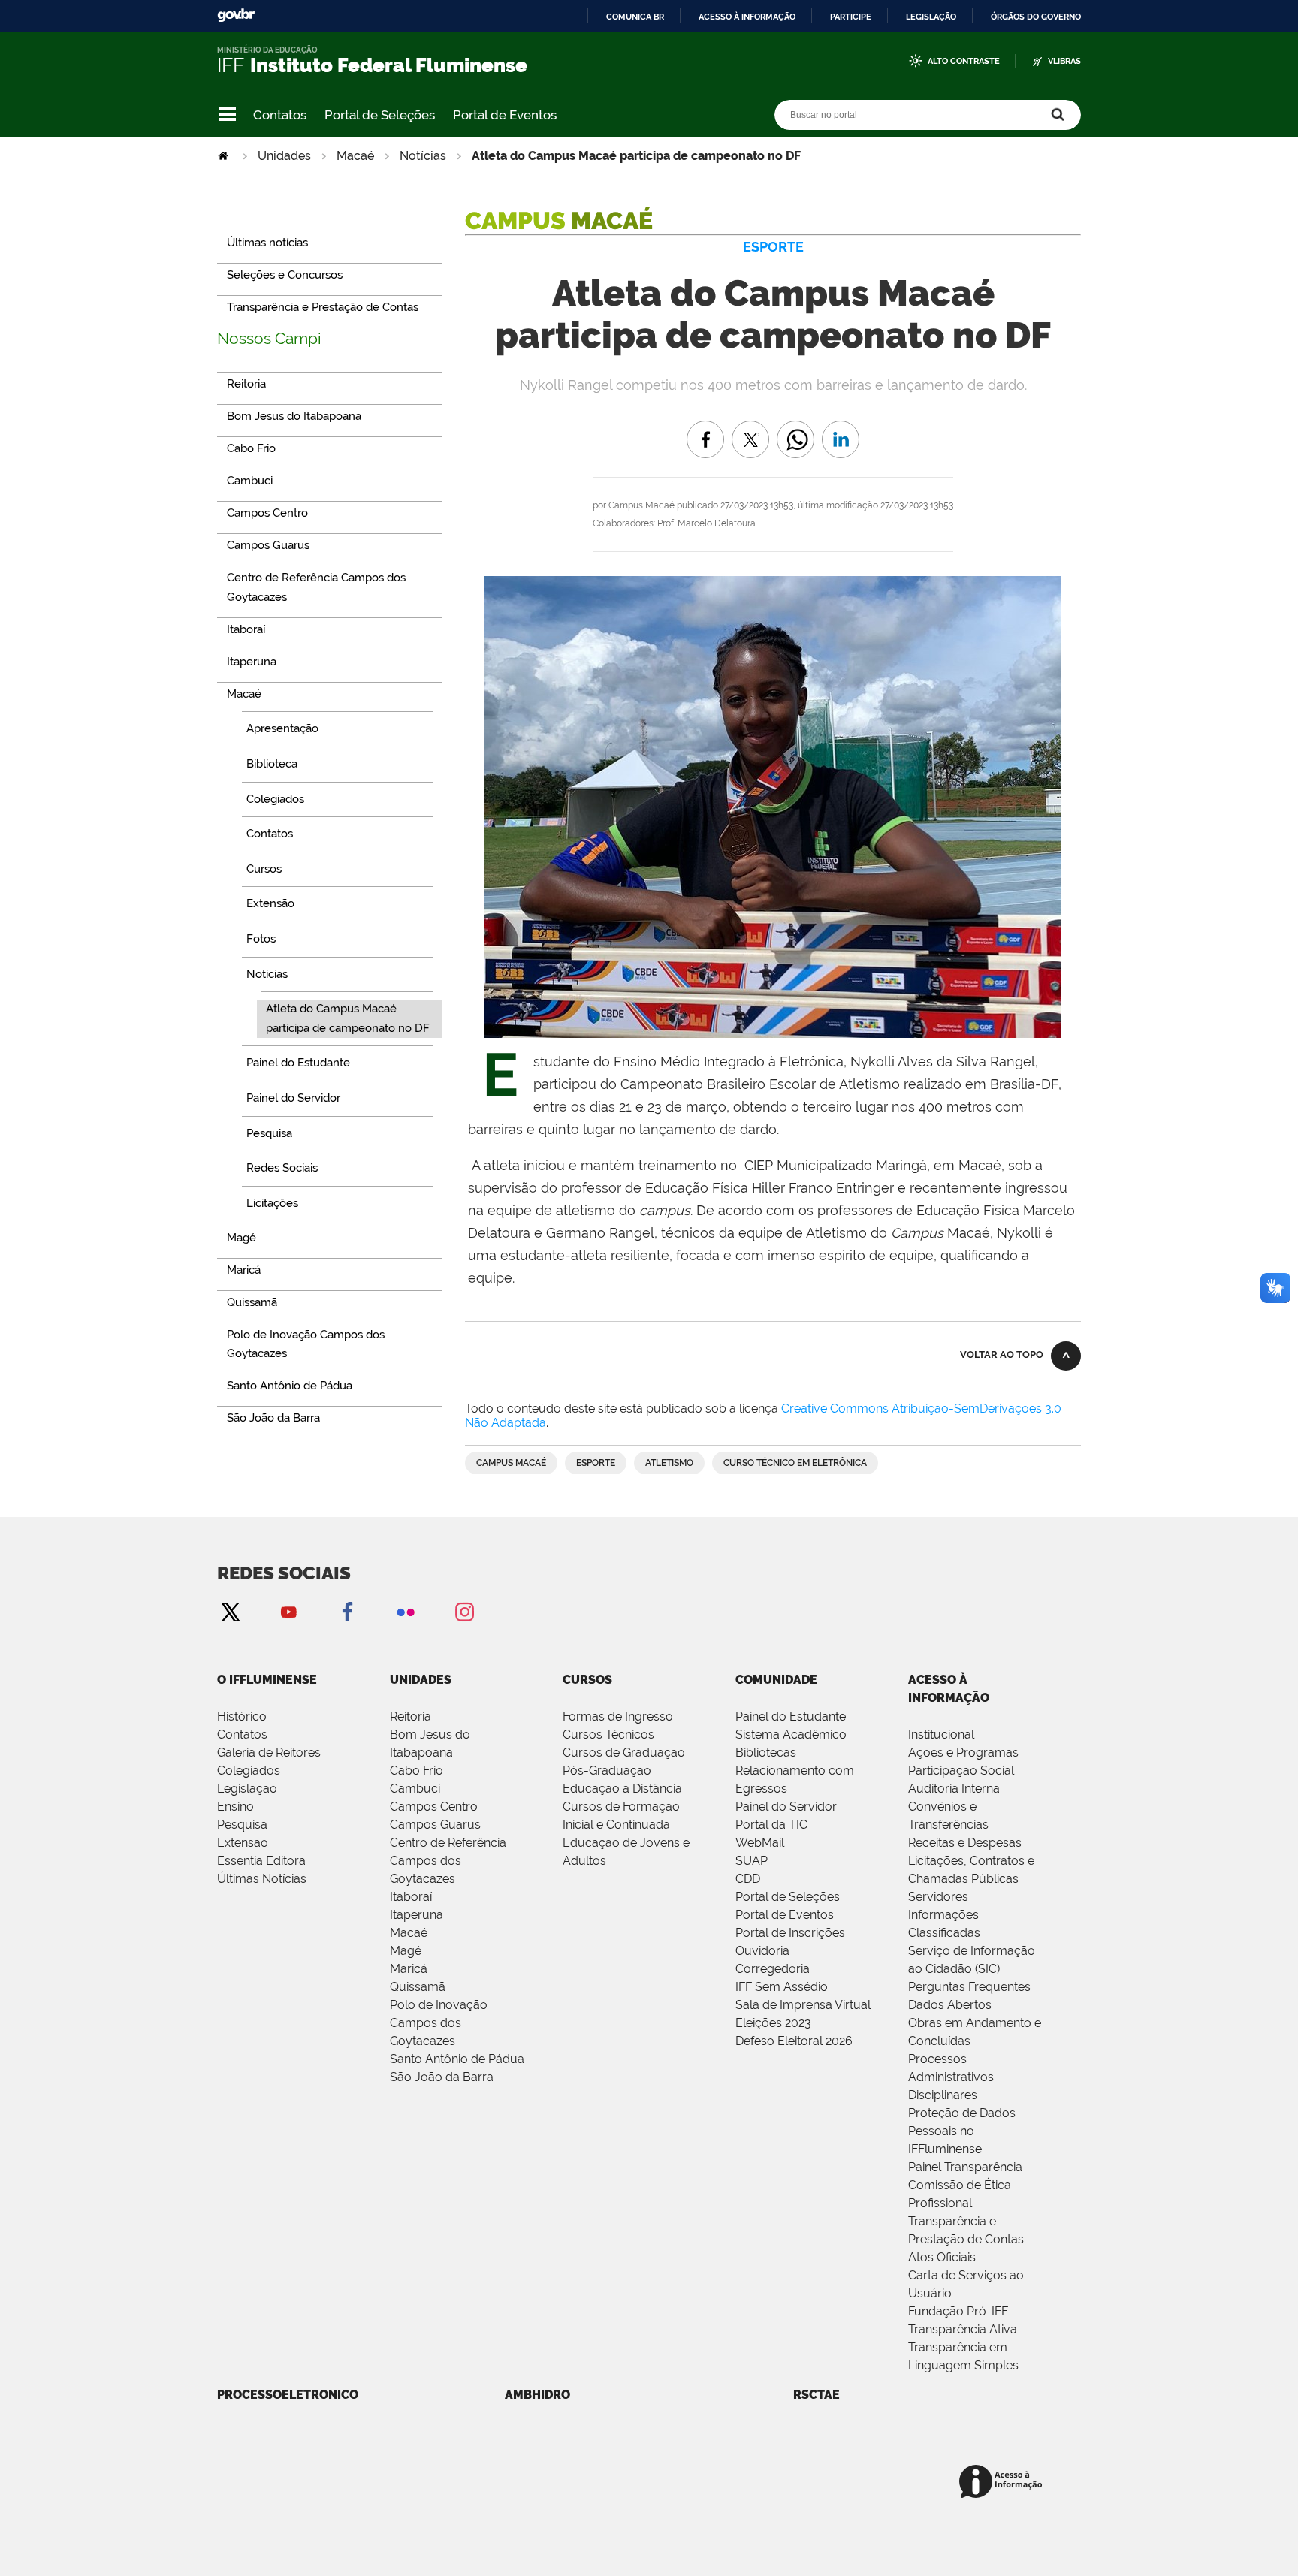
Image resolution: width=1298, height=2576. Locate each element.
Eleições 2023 (773, 2023)
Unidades (284, 156)
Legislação (931, 17)
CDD (748, 1879)
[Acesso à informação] (1003, 2482)
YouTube (288, 1611)
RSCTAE (817, 2395)
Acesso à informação (747, 17)
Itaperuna (417, 1915)
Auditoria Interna (954, 1789)
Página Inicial (225, 156)
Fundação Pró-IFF (958, 2311)
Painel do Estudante (791, 1716)
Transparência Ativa (963, 2329)
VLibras (1064, 61)
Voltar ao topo (1002, 1354)
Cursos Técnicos (608, 1734)
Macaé (355, 156)
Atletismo (669, 1463)
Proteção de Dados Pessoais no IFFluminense (962, 2131)
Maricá (409, 1969)
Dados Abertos (950, 2005)
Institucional (941, 1734)
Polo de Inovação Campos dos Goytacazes (439, 2023)
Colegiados (249, 1771)
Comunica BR (635, 17)
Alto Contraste (964, 61)
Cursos (587, 1680)
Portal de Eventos (505, 115)
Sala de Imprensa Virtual (803, 2005)
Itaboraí (411, 1897)
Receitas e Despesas (965, 1843)
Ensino (235, 1807)
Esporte (596, 1463)
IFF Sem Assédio (782, 1987)
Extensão (243, 1843)
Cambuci (415, 1789)
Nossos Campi (269, 338)
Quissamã (418, 1987)
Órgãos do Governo (1036, 17)
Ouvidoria (762, 1951)
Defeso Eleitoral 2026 (794, 2041)
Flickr (406, 1611)
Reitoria (411, 1716)
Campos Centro (434, 1807)
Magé (406, 1951)
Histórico (242, 1716)
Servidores (938, 1897)
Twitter (230, 1611)
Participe (851, 17)
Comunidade (776, 1680)
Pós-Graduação (607, 1771)
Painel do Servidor (786, 1807)
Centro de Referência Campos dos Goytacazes (448, 1861)
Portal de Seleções (380, 115)
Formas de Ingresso (618, 1716)
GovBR (236, 15)
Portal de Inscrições (790, 1933)
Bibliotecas (766, 1753)
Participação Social (961, 1771)
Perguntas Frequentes (969, 1987)
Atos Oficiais (942, 2257)
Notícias (423, 156)
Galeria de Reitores (269, 1753)
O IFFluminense (267, 1680)
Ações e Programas (963, 1753)
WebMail (760, 1843)
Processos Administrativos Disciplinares (951, 2077)
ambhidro (537, 2395)
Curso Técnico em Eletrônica (795, 1463)
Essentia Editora (261, 1861)
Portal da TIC (771, 1825)
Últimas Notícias (262, 1879)
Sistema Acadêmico (791, 1734)
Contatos (280, 115)
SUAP (752, 1861)
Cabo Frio (417, 1771)
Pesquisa (242, 1825)
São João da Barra (442, 2077)
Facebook (347, 1611)
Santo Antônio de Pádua (457, 2059)
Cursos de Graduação (624, 1753)
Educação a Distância (622, 1789)
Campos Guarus (435, 1825)
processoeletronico (288, 2395)
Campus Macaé (511, 1463)
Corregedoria (773, 1969)
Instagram (464, 1611)
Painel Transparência (965, 2167)
